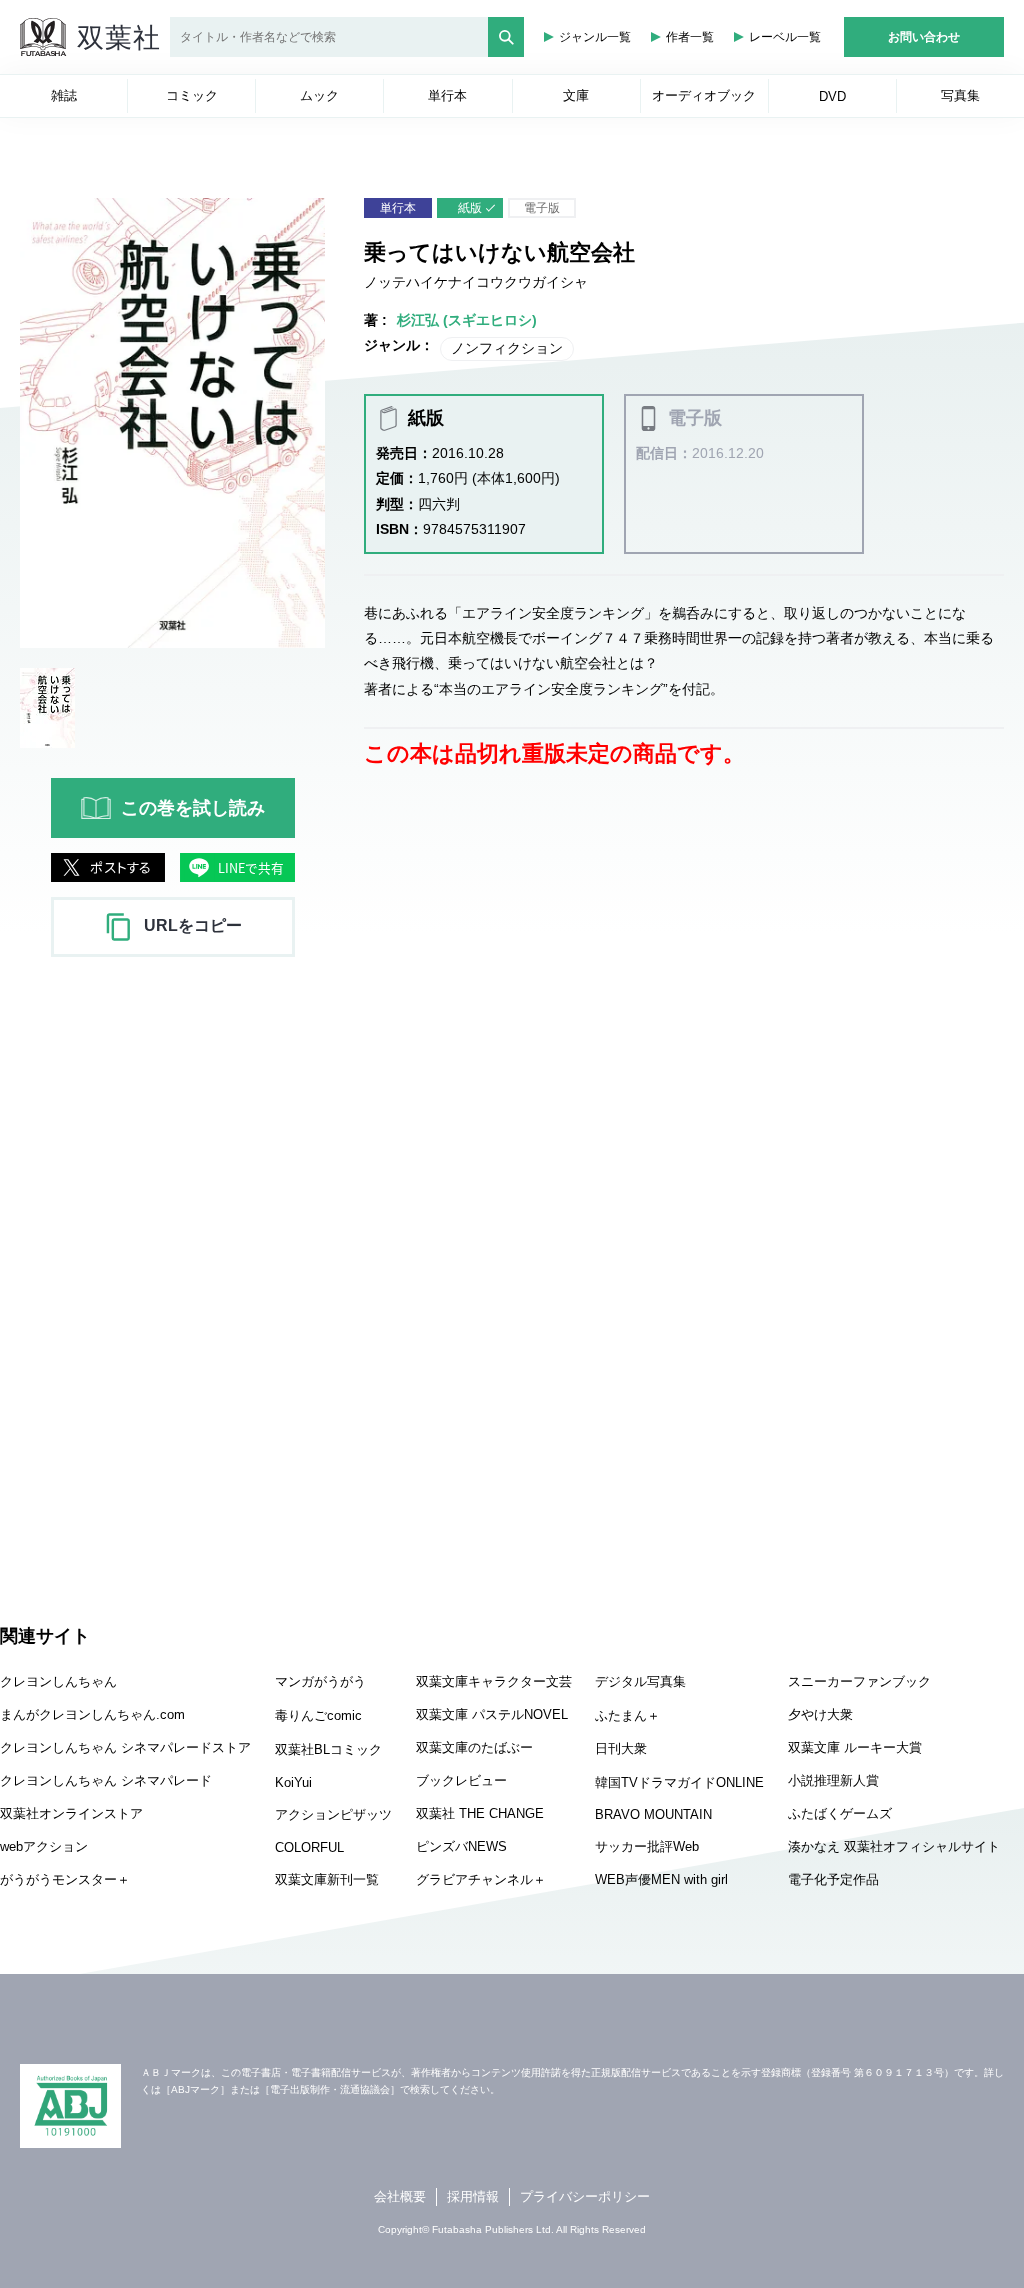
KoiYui (293, 1782)
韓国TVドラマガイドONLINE (679, 1782)
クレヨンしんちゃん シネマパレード (106, 1780)
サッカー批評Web (647, 1846)
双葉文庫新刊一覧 (327, 1879)
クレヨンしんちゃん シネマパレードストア (125, 1747)
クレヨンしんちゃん (58, 1681)
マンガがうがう (320, 1681)
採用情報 (473, 2196)
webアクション (44, 1846)
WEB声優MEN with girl (661, 1879)
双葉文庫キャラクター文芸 (494, 1681)
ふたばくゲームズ (840, 1813)
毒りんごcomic (318, 1715)
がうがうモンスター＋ (65, 1879)
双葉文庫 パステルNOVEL (492, 1714)
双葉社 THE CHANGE (480, 1813)
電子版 (542, 208)
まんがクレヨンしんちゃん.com (92, 1714)
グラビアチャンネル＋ (481, 1879)
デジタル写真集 (640, 1681)
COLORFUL (309, 1847)
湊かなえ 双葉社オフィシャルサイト (894, 1846)
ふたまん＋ (627, 1715)
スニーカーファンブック (859, 1681)
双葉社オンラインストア (71, 1813)
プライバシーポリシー (585, 2196)
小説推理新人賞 (833, 1780)
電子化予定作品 (833, 1879)
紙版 (470, 208)
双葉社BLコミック (328, 1749)
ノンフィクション (507, 348)
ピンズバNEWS (461, 1846)
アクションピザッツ (333, 1814)
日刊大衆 (621, 1748)
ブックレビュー (461, 1780)
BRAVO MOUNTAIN (653, 1814)
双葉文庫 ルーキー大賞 (855, 1747)
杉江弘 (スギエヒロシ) (467, 320)
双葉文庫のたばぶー (474, 1747)
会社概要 (400, 2196)
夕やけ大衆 (820, 1714)
